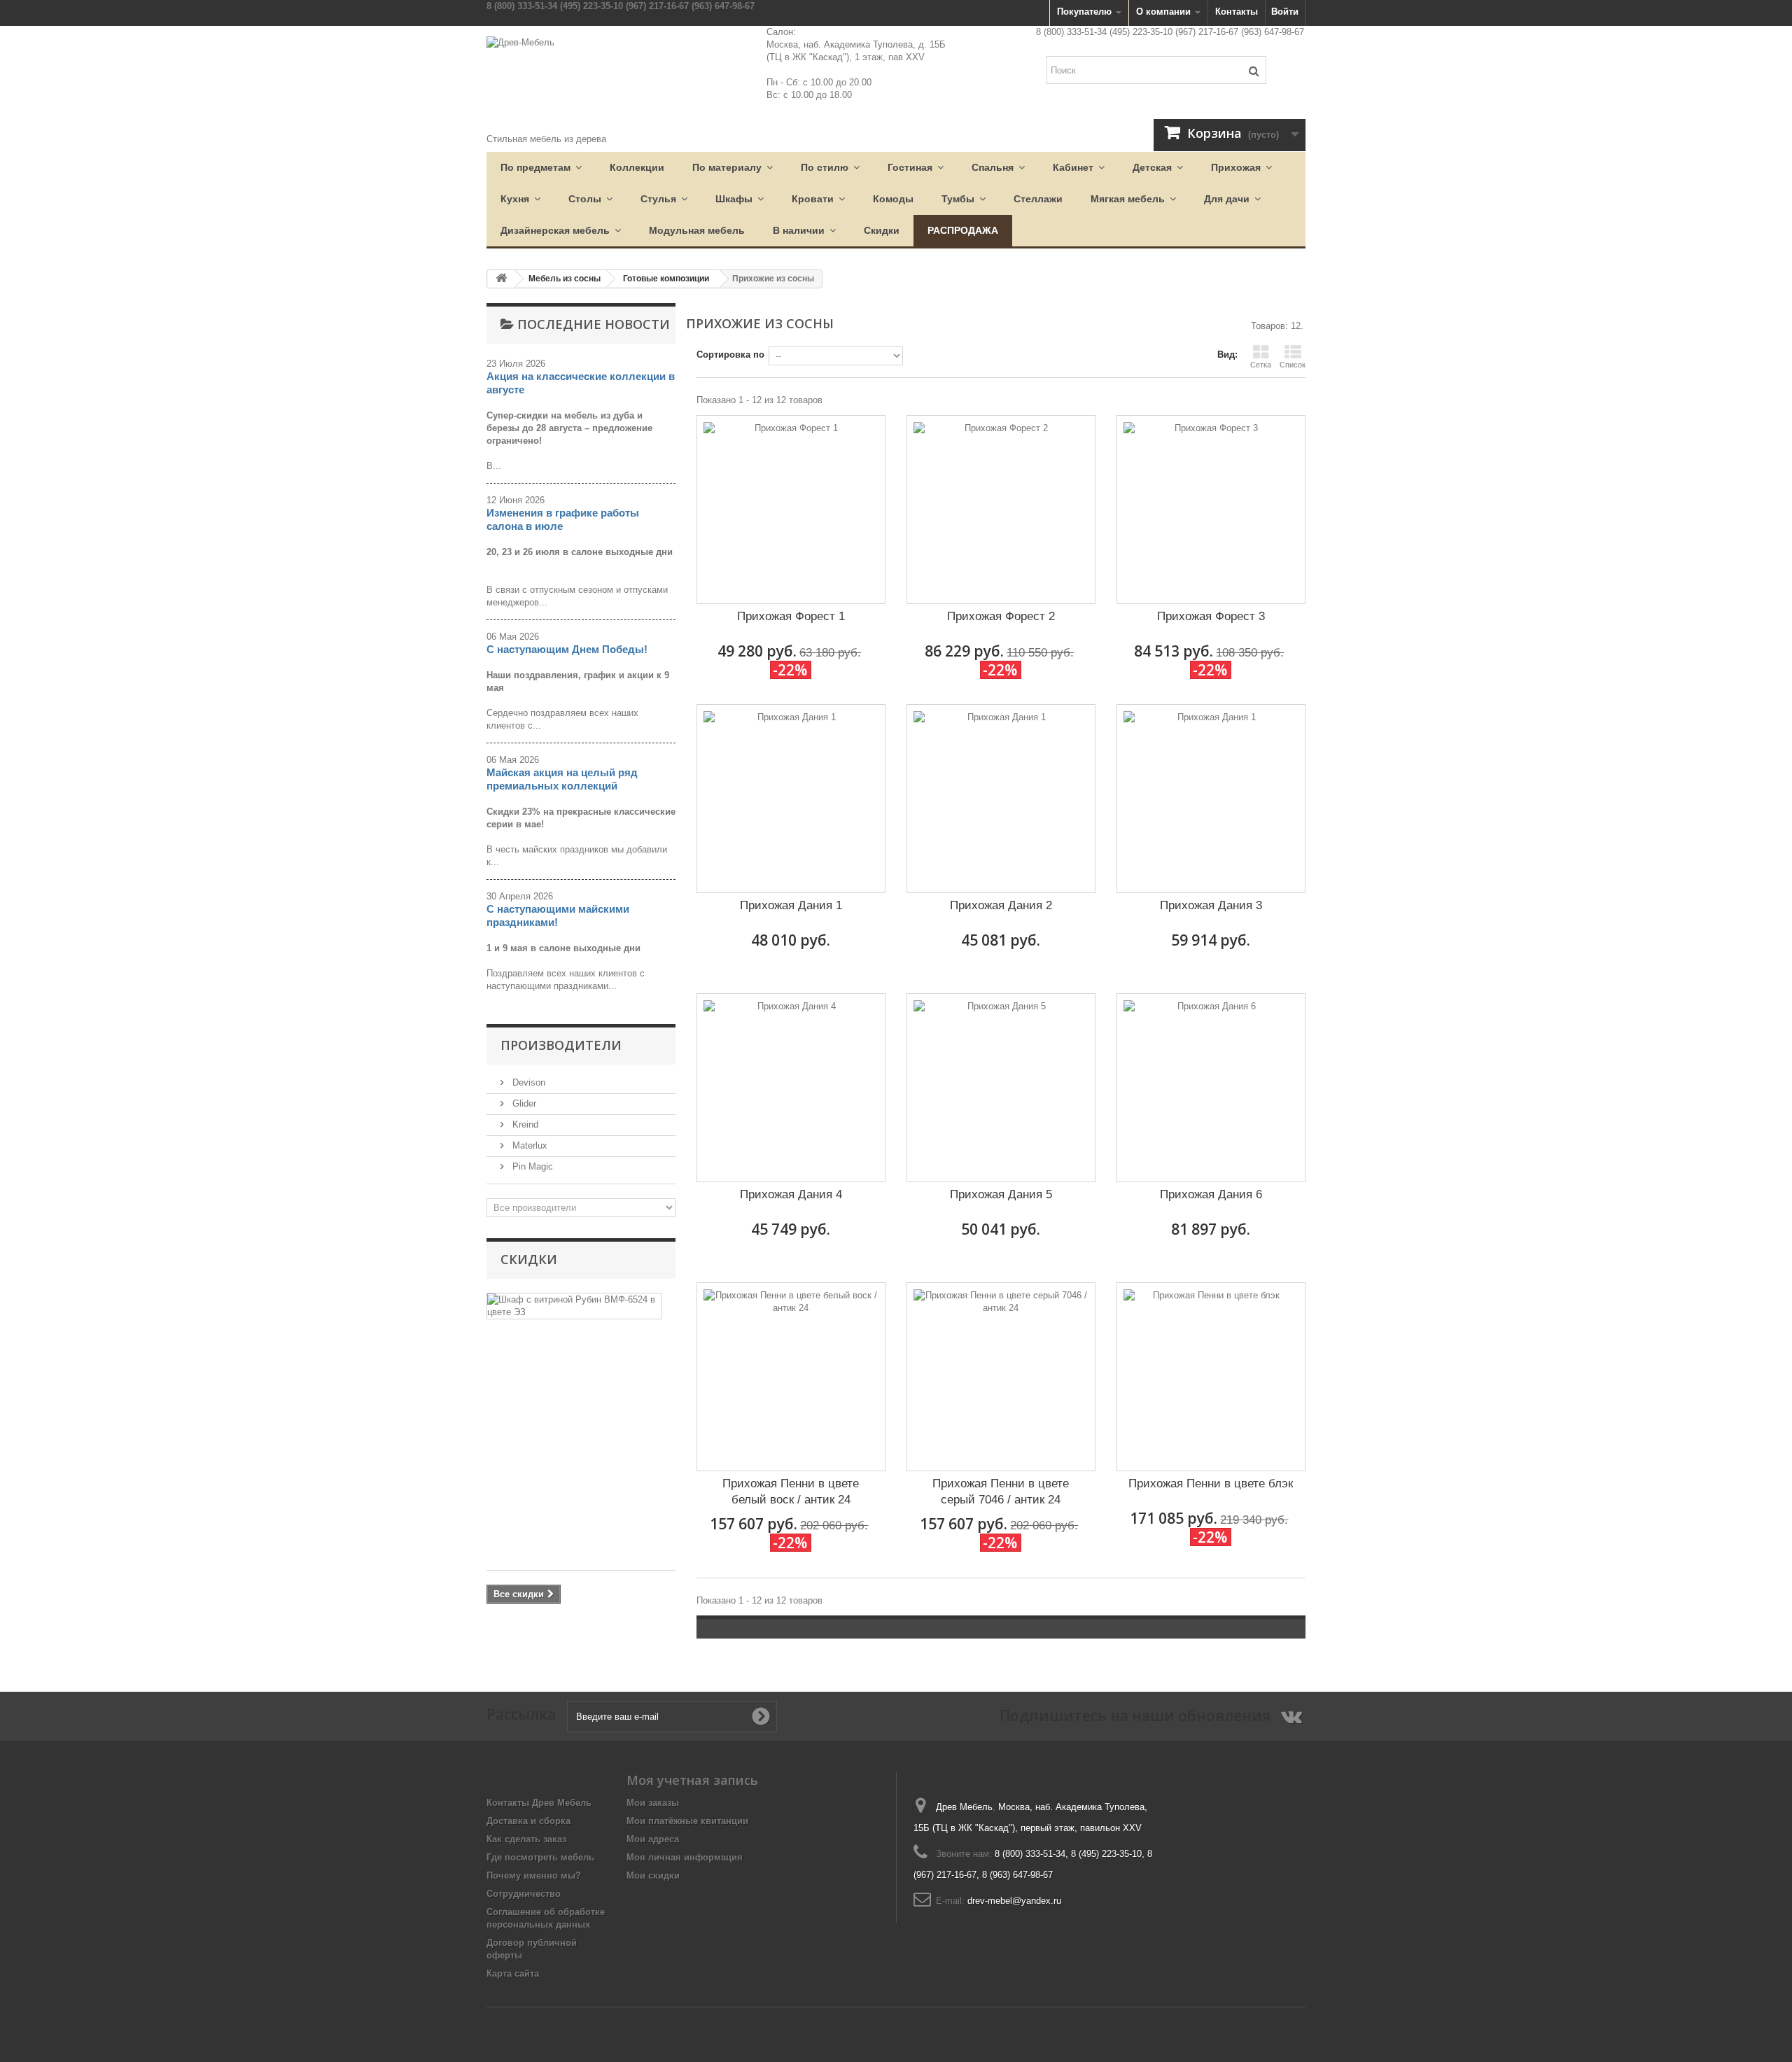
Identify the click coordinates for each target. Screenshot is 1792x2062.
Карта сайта (513, 1973)
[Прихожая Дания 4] (791, 1088)
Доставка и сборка (528, 1821)
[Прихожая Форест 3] (1211, 510)
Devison (527, 1082)
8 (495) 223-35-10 (1106, 1854)
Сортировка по (730, 355)
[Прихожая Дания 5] (1001, 1088)
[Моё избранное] (1127, 96)
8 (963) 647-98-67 (1017, 1875)
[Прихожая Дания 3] (1211, 799)
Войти (1285, 12)
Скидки (529, 1259)
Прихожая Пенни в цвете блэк (1211, 1484)
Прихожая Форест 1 (791, 616)
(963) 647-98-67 (723, 6)
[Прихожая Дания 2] (1001, 799)
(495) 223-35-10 (591, 6)
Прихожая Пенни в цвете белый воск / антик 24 (791, 1492)
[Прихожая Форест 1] (791, 510)
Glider (523, 1103)
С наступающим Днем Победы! (567, 649)
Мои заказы (653, 1803)
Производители (561, 1045)
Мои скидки (653, 1875)
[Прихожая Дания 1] (791, 799)
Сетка (1261, 365)
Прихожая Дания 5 (1001, 1194)
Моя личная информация (685, 1857)
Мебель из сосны (565, 279)
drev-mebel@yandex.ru (1014, 1901)
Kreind (524, 1124)
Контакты (1237, 12)
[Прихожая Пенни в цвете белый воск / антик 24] (791, 1377)
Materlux (528, 1145)
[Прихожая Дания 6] (1211, 1088)
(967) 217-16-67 (657, 6)
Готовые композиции (666, 279)
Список (1293, 365)
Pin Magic (531, 1166)
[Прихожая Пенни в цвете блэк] (1211, 1377)
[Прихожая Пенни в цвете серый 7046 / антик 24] (1001, 1377)
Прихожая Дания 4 (791, 1194)
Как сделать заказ (526, 1839)
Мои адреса (653, 1839)
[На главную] (501, 279)
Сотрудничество (524, 1894)
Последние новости (594, 324)
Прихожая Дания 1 (791, 905)
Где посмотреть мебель (540, 1857)
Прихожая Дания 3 (1211, 905)
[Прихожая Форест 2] (1001, 510)
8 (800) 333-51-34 (522, 6)
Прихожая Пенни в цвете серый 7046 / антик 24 (1001, 1492)
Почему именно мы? (534, 1875)
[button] (541, 168)
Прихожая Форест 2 (1001, 616)
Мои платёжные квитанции (687, 1821)
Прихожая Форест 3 (1211, 616)
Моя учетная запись (692, 1780)
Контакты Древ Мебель (539, 1803)
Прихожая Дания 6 (1211, 1194)
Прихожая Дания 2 (1001, 905)
